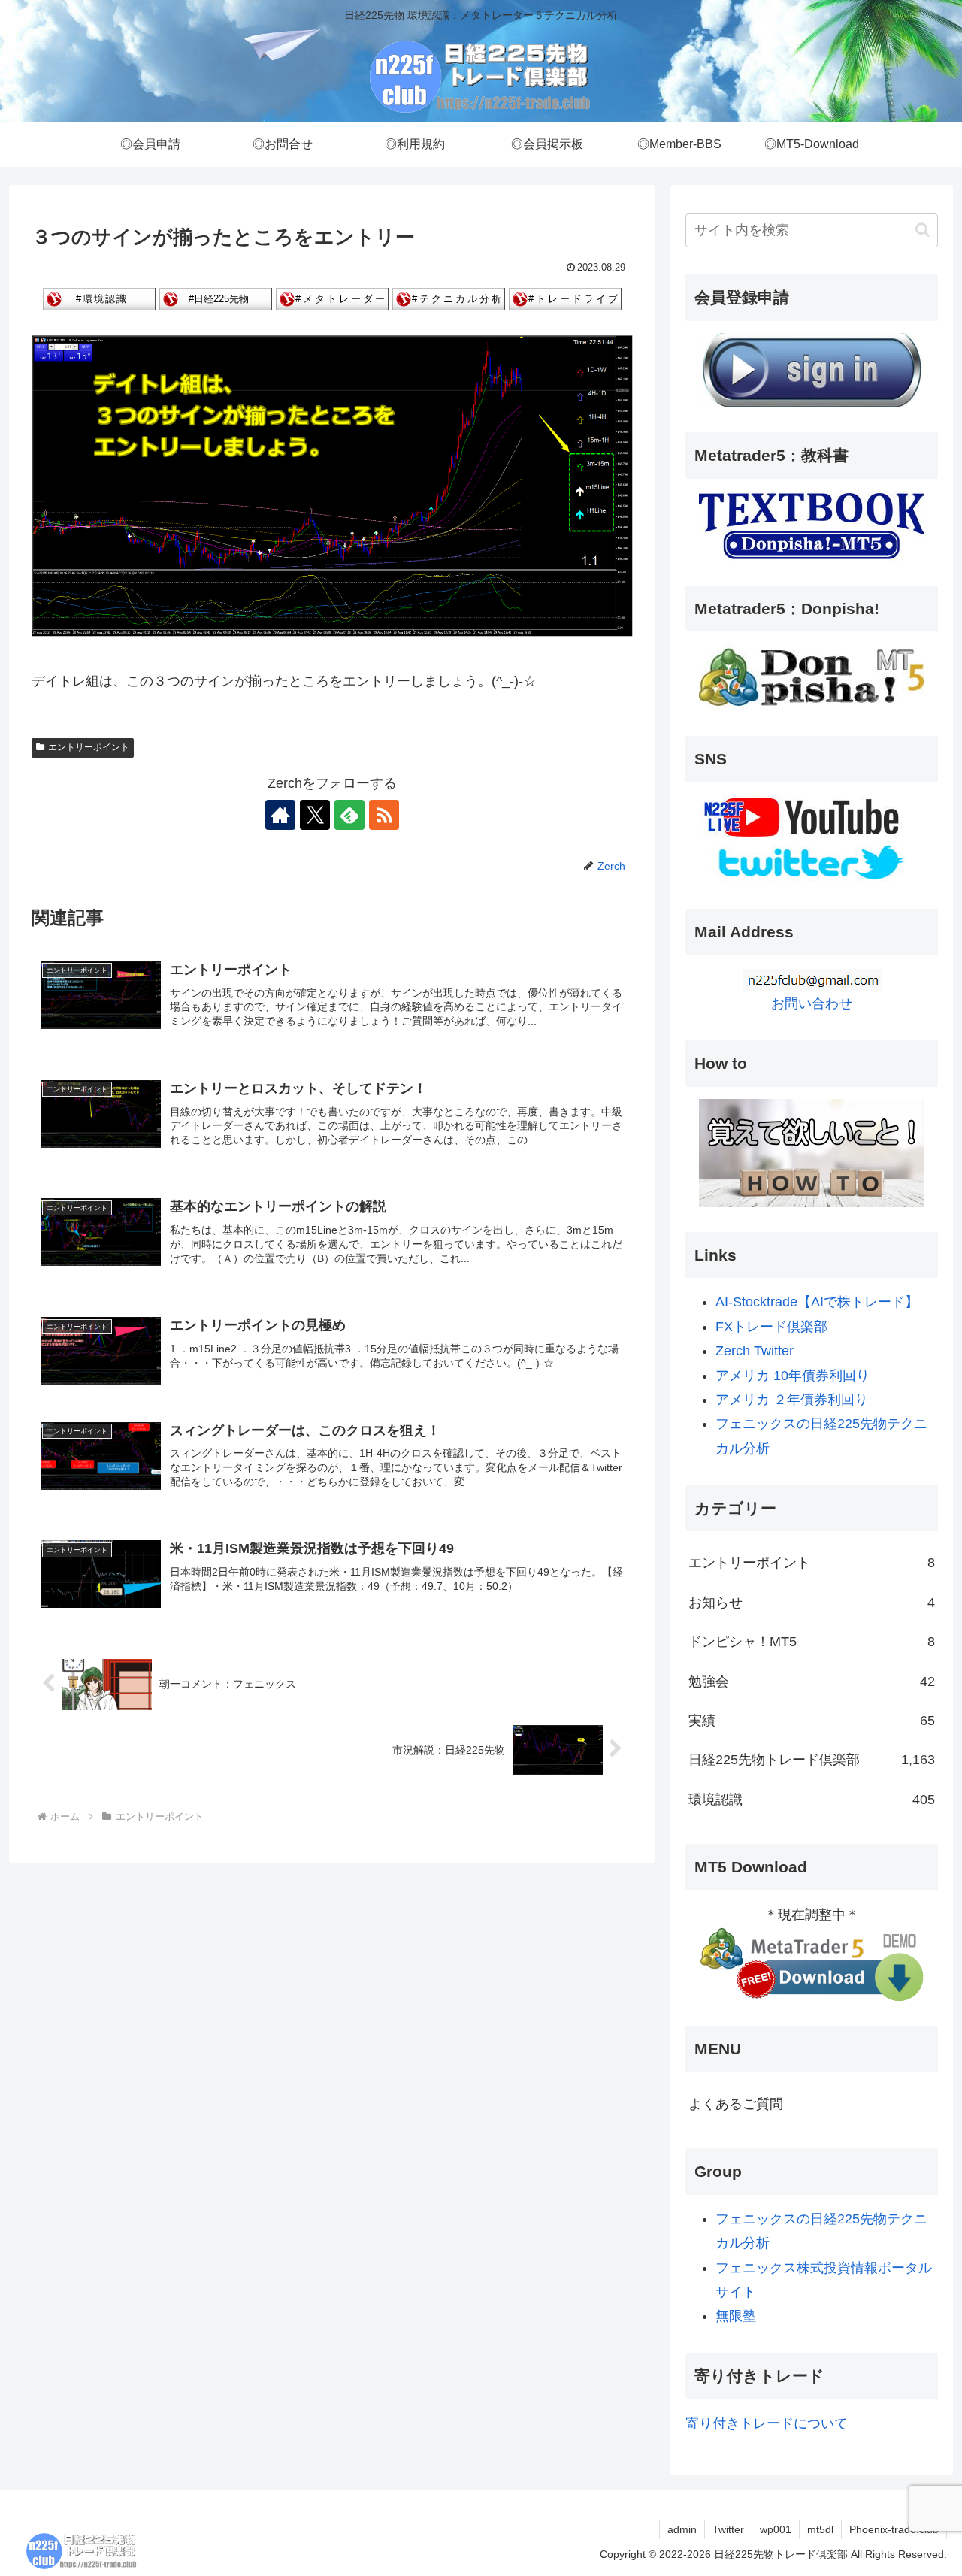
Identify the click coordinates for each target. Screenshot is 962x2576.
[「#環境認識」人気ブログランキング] (99, 298)
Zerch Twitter (755, 1351)
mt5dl (820, 2529)
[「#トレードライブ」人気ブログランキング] (565, 298)
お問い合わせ (812, 1003)
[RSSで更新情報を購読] (384, 815)
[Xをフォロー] (315, 815)
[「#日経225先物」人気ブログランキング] (216, 298)
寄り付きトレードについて (767, 2423)
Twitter (728, 2529)
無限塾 (736, 2316)
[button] (923, 230)
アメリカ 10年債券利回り (793, 1376)
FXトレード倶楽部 (771, 1327)
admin (682, 2529)
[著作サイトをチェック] (280, 815)
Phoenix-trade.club (894, 2529)
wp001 (776, 2529)
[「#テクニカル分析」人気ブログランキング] (449, 298)
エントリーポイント (89, 747)
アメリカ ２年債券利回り (792, 1400)
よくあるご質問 (736, 2104)
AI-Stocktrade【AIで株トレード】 (817, 1302)
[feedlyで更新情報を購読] (349, 815)
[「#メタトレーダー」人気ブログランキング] (332, 298)
